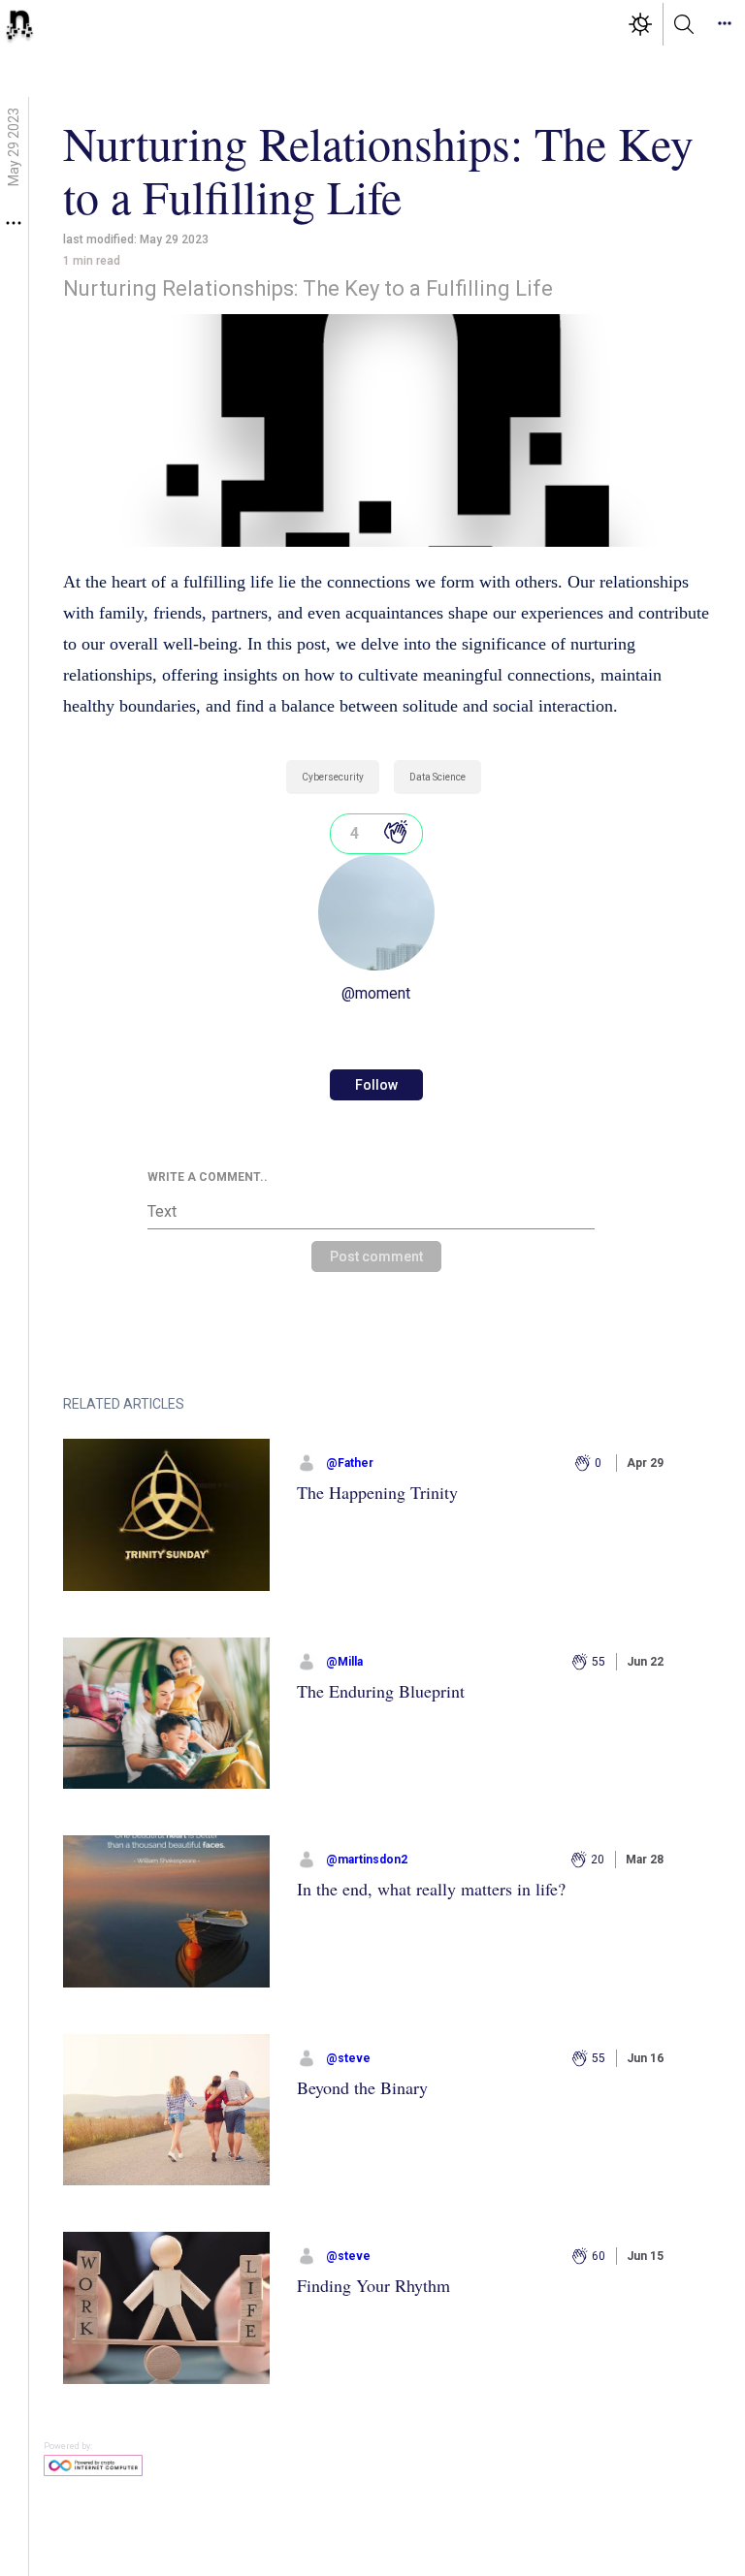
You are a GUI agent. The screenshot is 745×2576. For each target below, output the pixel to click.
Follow (376, 1085)
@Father (350, 1463)
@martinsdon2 (367, 1860)
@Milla (344, 1662)
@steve (348, 2058)
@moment (376, 993)
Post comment (376, 1256)
